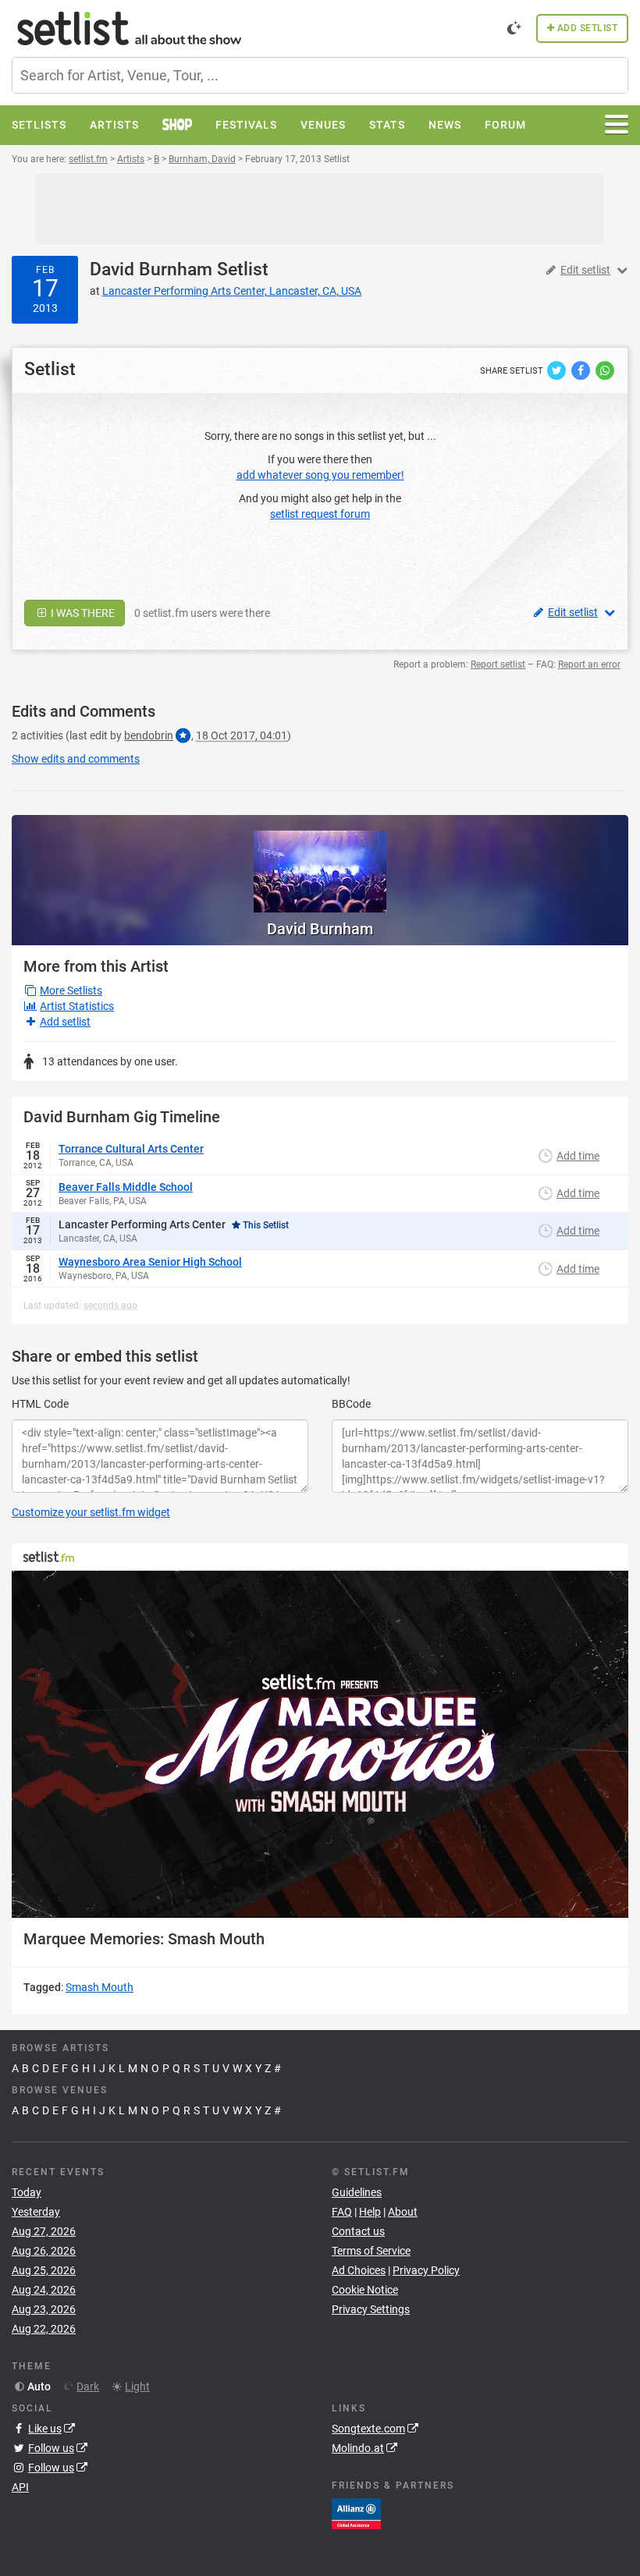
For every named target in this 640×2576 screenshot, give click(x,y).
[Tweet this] (558, 370)
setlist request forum (320, 514)
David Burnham (151, 269)
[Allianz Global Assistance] (356, 2513)
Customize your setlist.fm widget (91, 1512)
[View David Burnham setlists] (320, 864)
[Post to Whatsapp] (605, 370)
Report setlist (498, 664)
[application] (320, 1744)
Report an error (589, 664)
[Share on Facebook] (582, 370)
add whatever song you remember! (320, 475)
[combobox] (320, 75)
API (20, 2487)
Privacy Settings (371, 2309)
